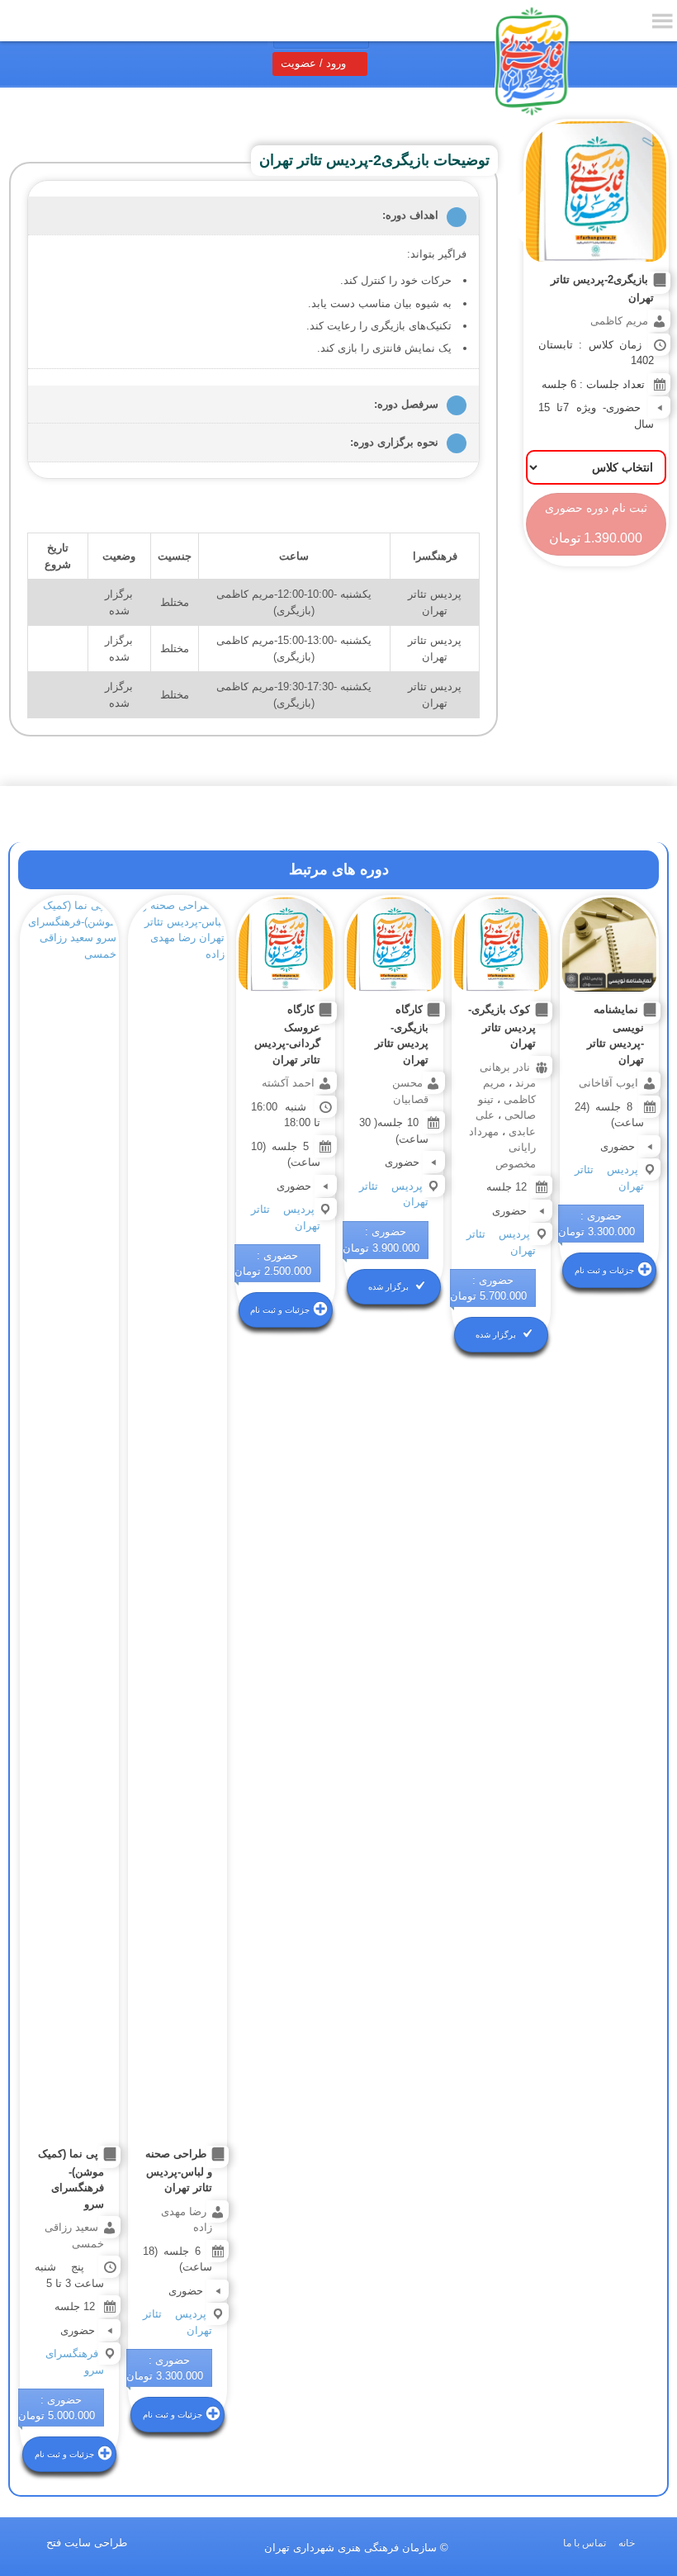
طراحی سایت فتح (87, 2543)
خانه (627, 2543)
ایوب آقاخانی (608, 1083)
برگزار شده (496, 1335)
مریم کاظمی (619, 321)
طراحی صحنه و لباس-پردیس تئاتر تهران (179, 2171)
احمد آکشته (288, 1083)
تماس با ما (585, 2543)
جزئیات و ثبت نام (604, 1270)
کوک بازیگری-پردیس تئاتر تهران (502, 1027)
